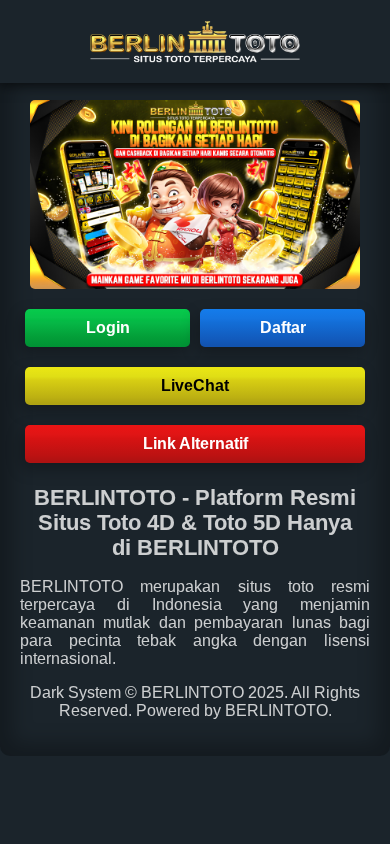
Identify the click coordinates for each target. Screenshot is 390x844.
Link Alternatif (195, 443)
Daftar (283, 327)
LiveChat (195, 385)
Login (108, 327)
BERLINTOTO (71, 586)
